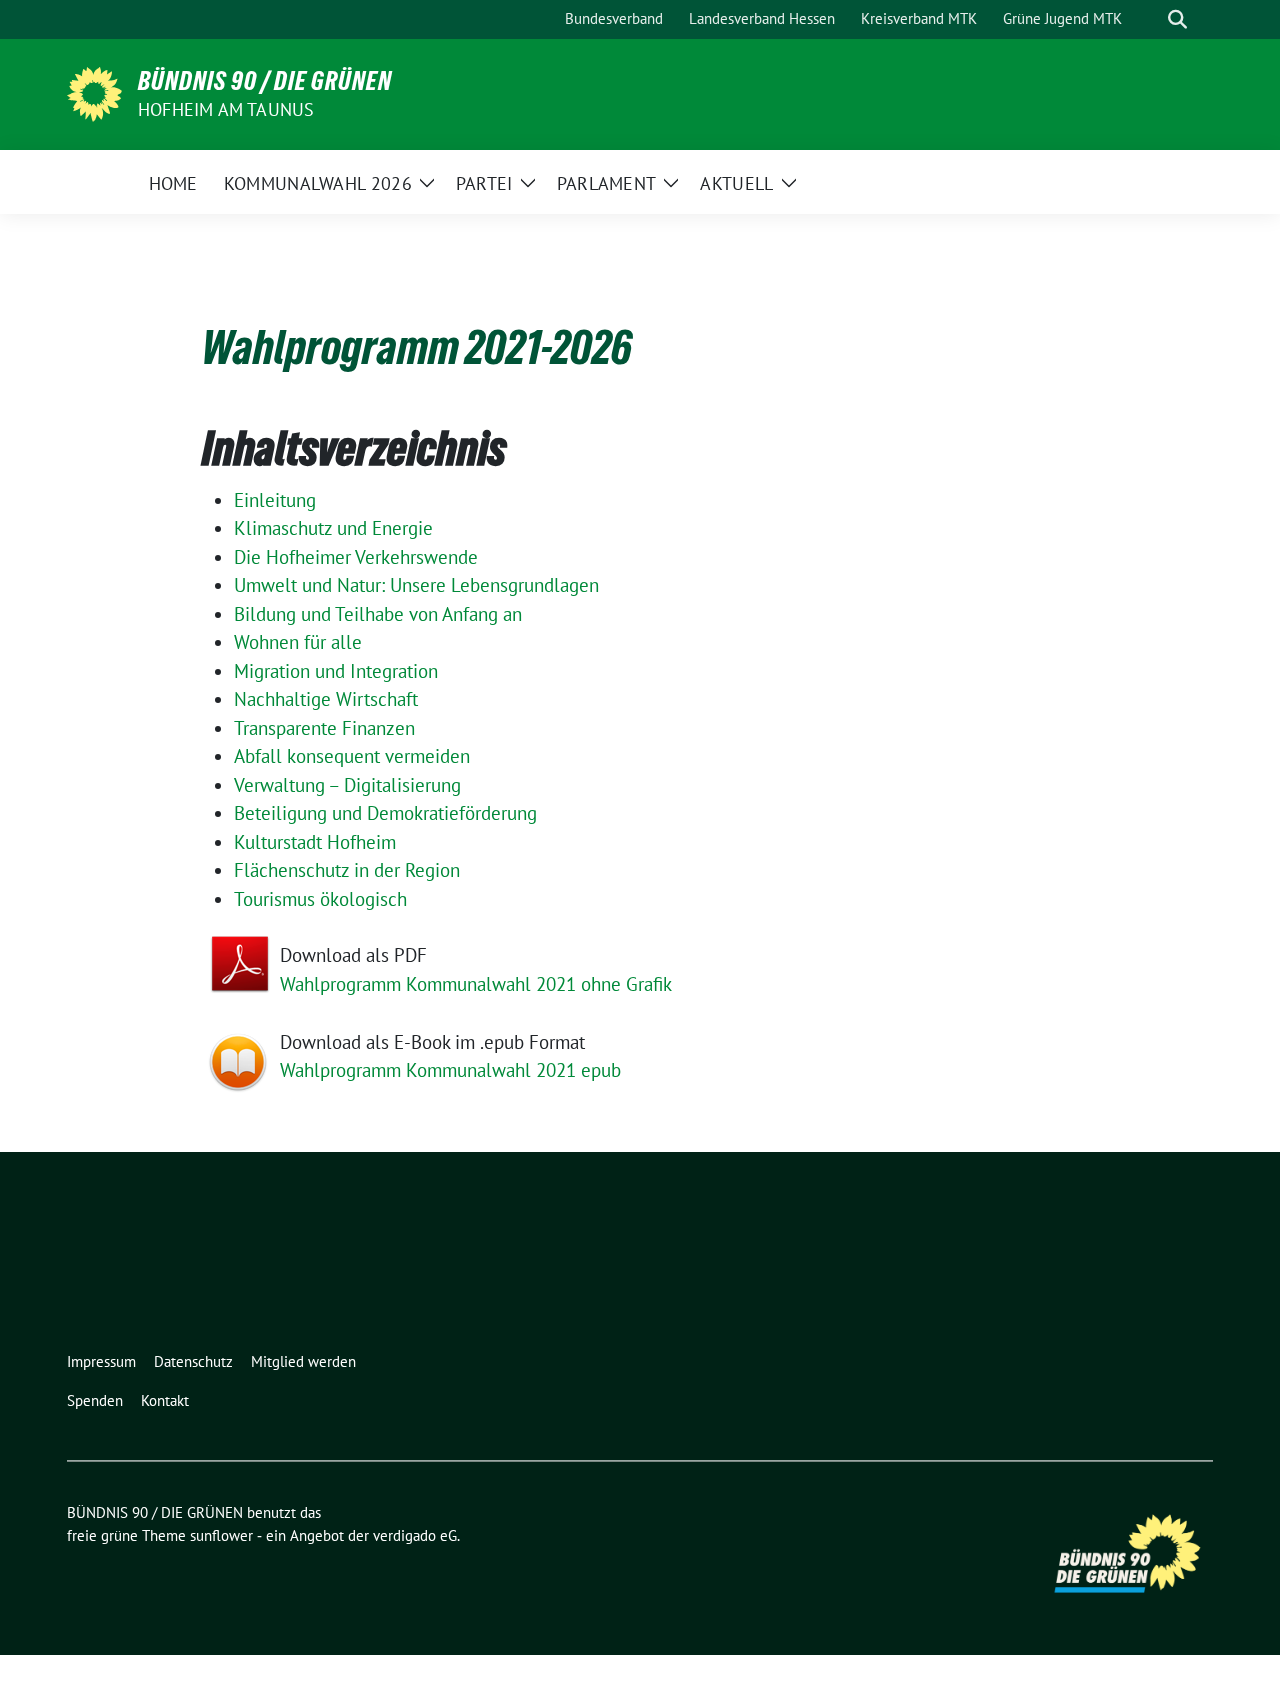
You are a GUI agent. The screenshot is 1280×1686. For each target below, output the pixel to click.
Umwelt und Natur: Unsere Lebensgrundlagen (416, 585)
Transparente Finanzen (324, 728)
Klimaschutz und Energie (333, 528)
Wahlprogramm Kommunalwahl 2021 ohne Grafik (476, 984)
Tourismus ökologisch (320, 899)
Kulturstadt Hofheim (315, 842)
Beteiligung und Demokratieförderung (385, 813)
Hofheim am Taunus (226, 109)
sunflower (221, 1535)
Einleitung (275, 500)
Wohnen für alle (298, 642)
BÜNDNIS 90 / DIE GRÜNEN (265, 81)
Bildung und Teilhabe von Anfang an (378, 614)
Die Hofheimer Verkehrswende (356, 557)
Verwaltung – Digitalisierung (347, 785)
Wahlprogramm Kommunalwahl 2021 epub (450, 1070)
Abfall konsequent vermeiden (352, 756)
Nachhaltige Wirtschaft (326, 699)
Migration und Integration (336, 671)
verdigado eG (415, 1535)
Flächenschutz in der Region (347, 870)
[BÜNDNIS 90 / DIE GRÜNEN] (94, 92)
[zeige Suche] (1177, 19)
